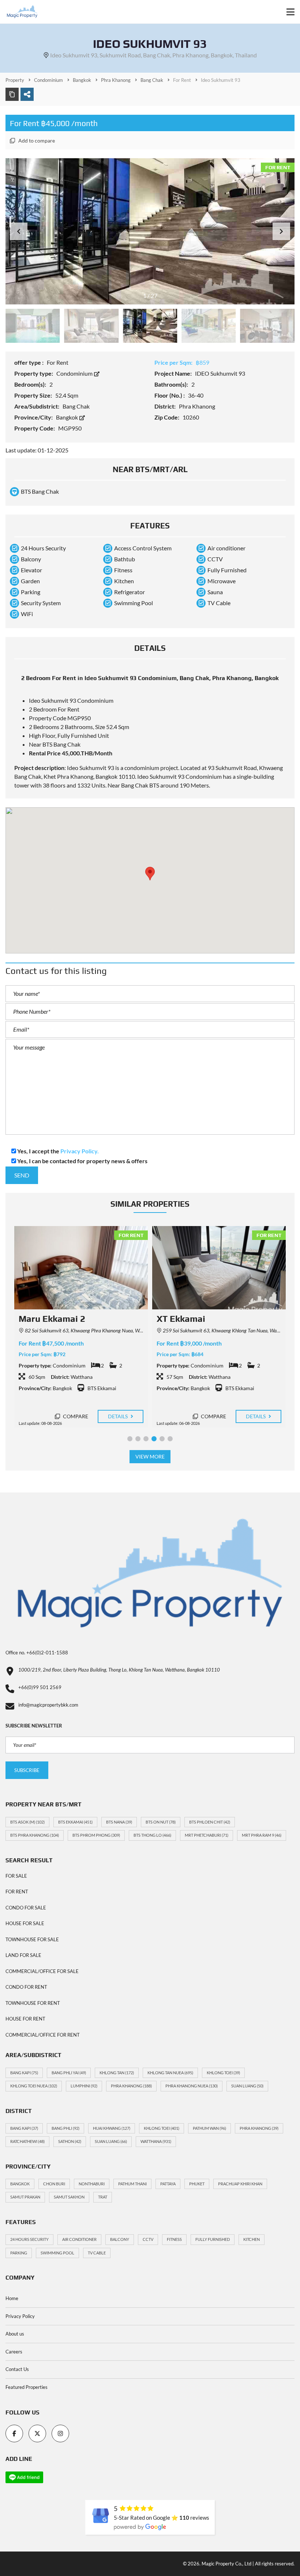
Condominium (75, 373)
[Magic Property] (19, 12)
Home (12, 2298)
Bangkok (67, 417)
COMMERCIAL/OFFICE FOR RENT (43, 2035)
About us (15, 2334)
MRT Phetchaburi (207, 1835)
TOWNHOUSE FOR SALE (32, 1939)
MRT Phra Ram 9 (262, 1835)
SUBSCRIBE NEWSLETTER (34, 1726)
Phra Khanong (131, 2086)
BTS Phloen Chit (210, 1822)
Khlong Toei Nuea (34, 2086)
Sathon (70, 2141)
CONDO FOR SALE (26, 1908)
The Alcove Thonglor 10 (205, 1319)
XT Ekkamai (43, 1319)
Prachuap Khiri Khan (240, 2184)
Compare (75, 1416)
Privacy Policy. (80, 1151)
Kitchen (252, 2239)
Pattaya (168, 2184)
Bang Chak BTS (140, 785)
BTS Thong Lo (152, 1835)
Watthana (156, 2141)
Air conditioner (79, 2239)
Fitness (174, 2239)
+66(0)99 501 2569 (40, 1687)
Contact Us (17, 2369)
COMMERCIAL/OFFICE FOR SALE (42, 1971)
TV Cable (97, 2253)
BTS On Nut (161, 1822)
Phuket (197, 2184)
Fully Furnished (213, 2239)
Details (119, 1416)
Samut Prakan (25, 2197)
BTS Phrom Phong (96, 1835)
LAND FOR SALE (23, 1955)
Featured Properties (27, 2387)
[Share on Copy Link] (12, 94)
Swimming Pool (57, 2253)
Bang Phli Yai (69, 2073)
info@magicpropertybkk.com (48, 1705)
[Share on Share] (27, 94)
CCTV (148, 2239)
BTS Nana (119, 1822)
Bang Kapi (24, 2073)
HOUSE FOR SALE (25, 1923)
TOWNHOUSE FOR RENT (33, 2003)
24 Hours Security (29, 2239)
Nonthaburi (92, 2184)
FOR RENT (17, 1892)
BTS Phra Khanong (35, 1835)
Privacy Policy (20, 2316)
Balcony (120, 2239)
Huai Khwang (112, 2128)
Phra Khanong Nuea (192, 2086)
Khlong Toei (223, 2073)
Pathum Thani (132, 2184)
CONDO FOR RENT (26, 1987)
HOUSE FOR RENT (25, 2019)
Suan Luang (247, 2086)
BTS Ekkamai (75, 1822)
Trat (103, 2197)
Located (190, 768)
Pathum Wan (209, 2128)
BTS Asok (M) (27, 1822)
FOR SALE (16, 1876)
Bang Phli (65, 2128)
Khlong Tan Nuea (170, 2073)
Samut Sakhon (69, 2197)
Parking (19, 2253)
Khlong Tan (117, 2073)
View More (150, 1456)
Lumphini (84, 2086)
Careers (14, 2352)
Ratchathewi (27, 2141)
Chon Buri (54, 2184)
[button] (281, 231)
